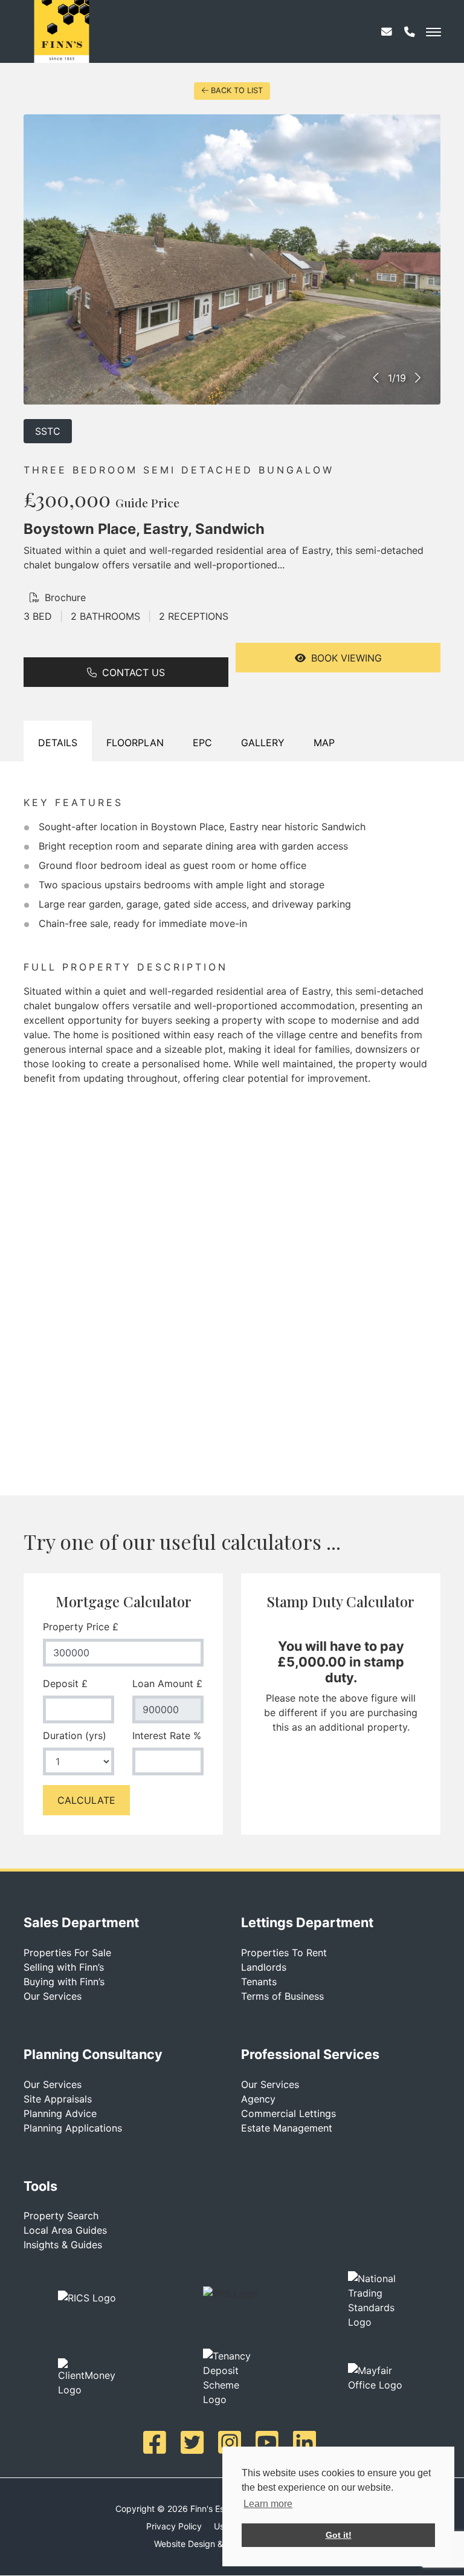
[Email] (387, 36)
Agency (258, 2099)
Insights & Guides (63, 2245)
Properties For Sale (67, 1953)
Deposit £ (65, 1683)
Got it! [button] (339, 2535)
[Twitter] (195, 2442)
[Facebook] (157, 2442)
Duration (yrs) (75, 1735)
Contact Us (132, 672)
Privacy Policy (174, 2526)
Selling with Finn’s (64, 1967)
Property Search (61, 2216)
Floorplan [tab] (135, 743)
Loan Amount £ (167, 1683)
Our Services (53, 1996)
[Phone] (410, 36)
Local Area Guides (65, 2230)
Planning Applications (73, 2128)
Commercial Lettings (288, 2113)
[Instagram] (232, 2442)
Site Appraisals (58, 2099)
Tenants (259, 1982)
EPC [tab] (202, 743)
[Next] (417, 378)
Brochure (64, 597)
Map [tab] (324, 743)
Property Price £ (81, 1627)
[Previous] (377, 378)
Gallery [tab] (263, 743)
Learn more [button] (268, 2504)
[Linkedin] (307, 2442)
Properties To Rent (284, 1953)
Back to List (237, 90)
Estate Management (287, 2128)
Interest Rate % (167, 1735)
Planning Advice (60, 2113)
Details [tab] (58, 743)
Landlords (264, 1967)
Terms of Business (282, 1996)
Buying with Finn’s (64, 1982)
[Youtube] (269, 2442)
